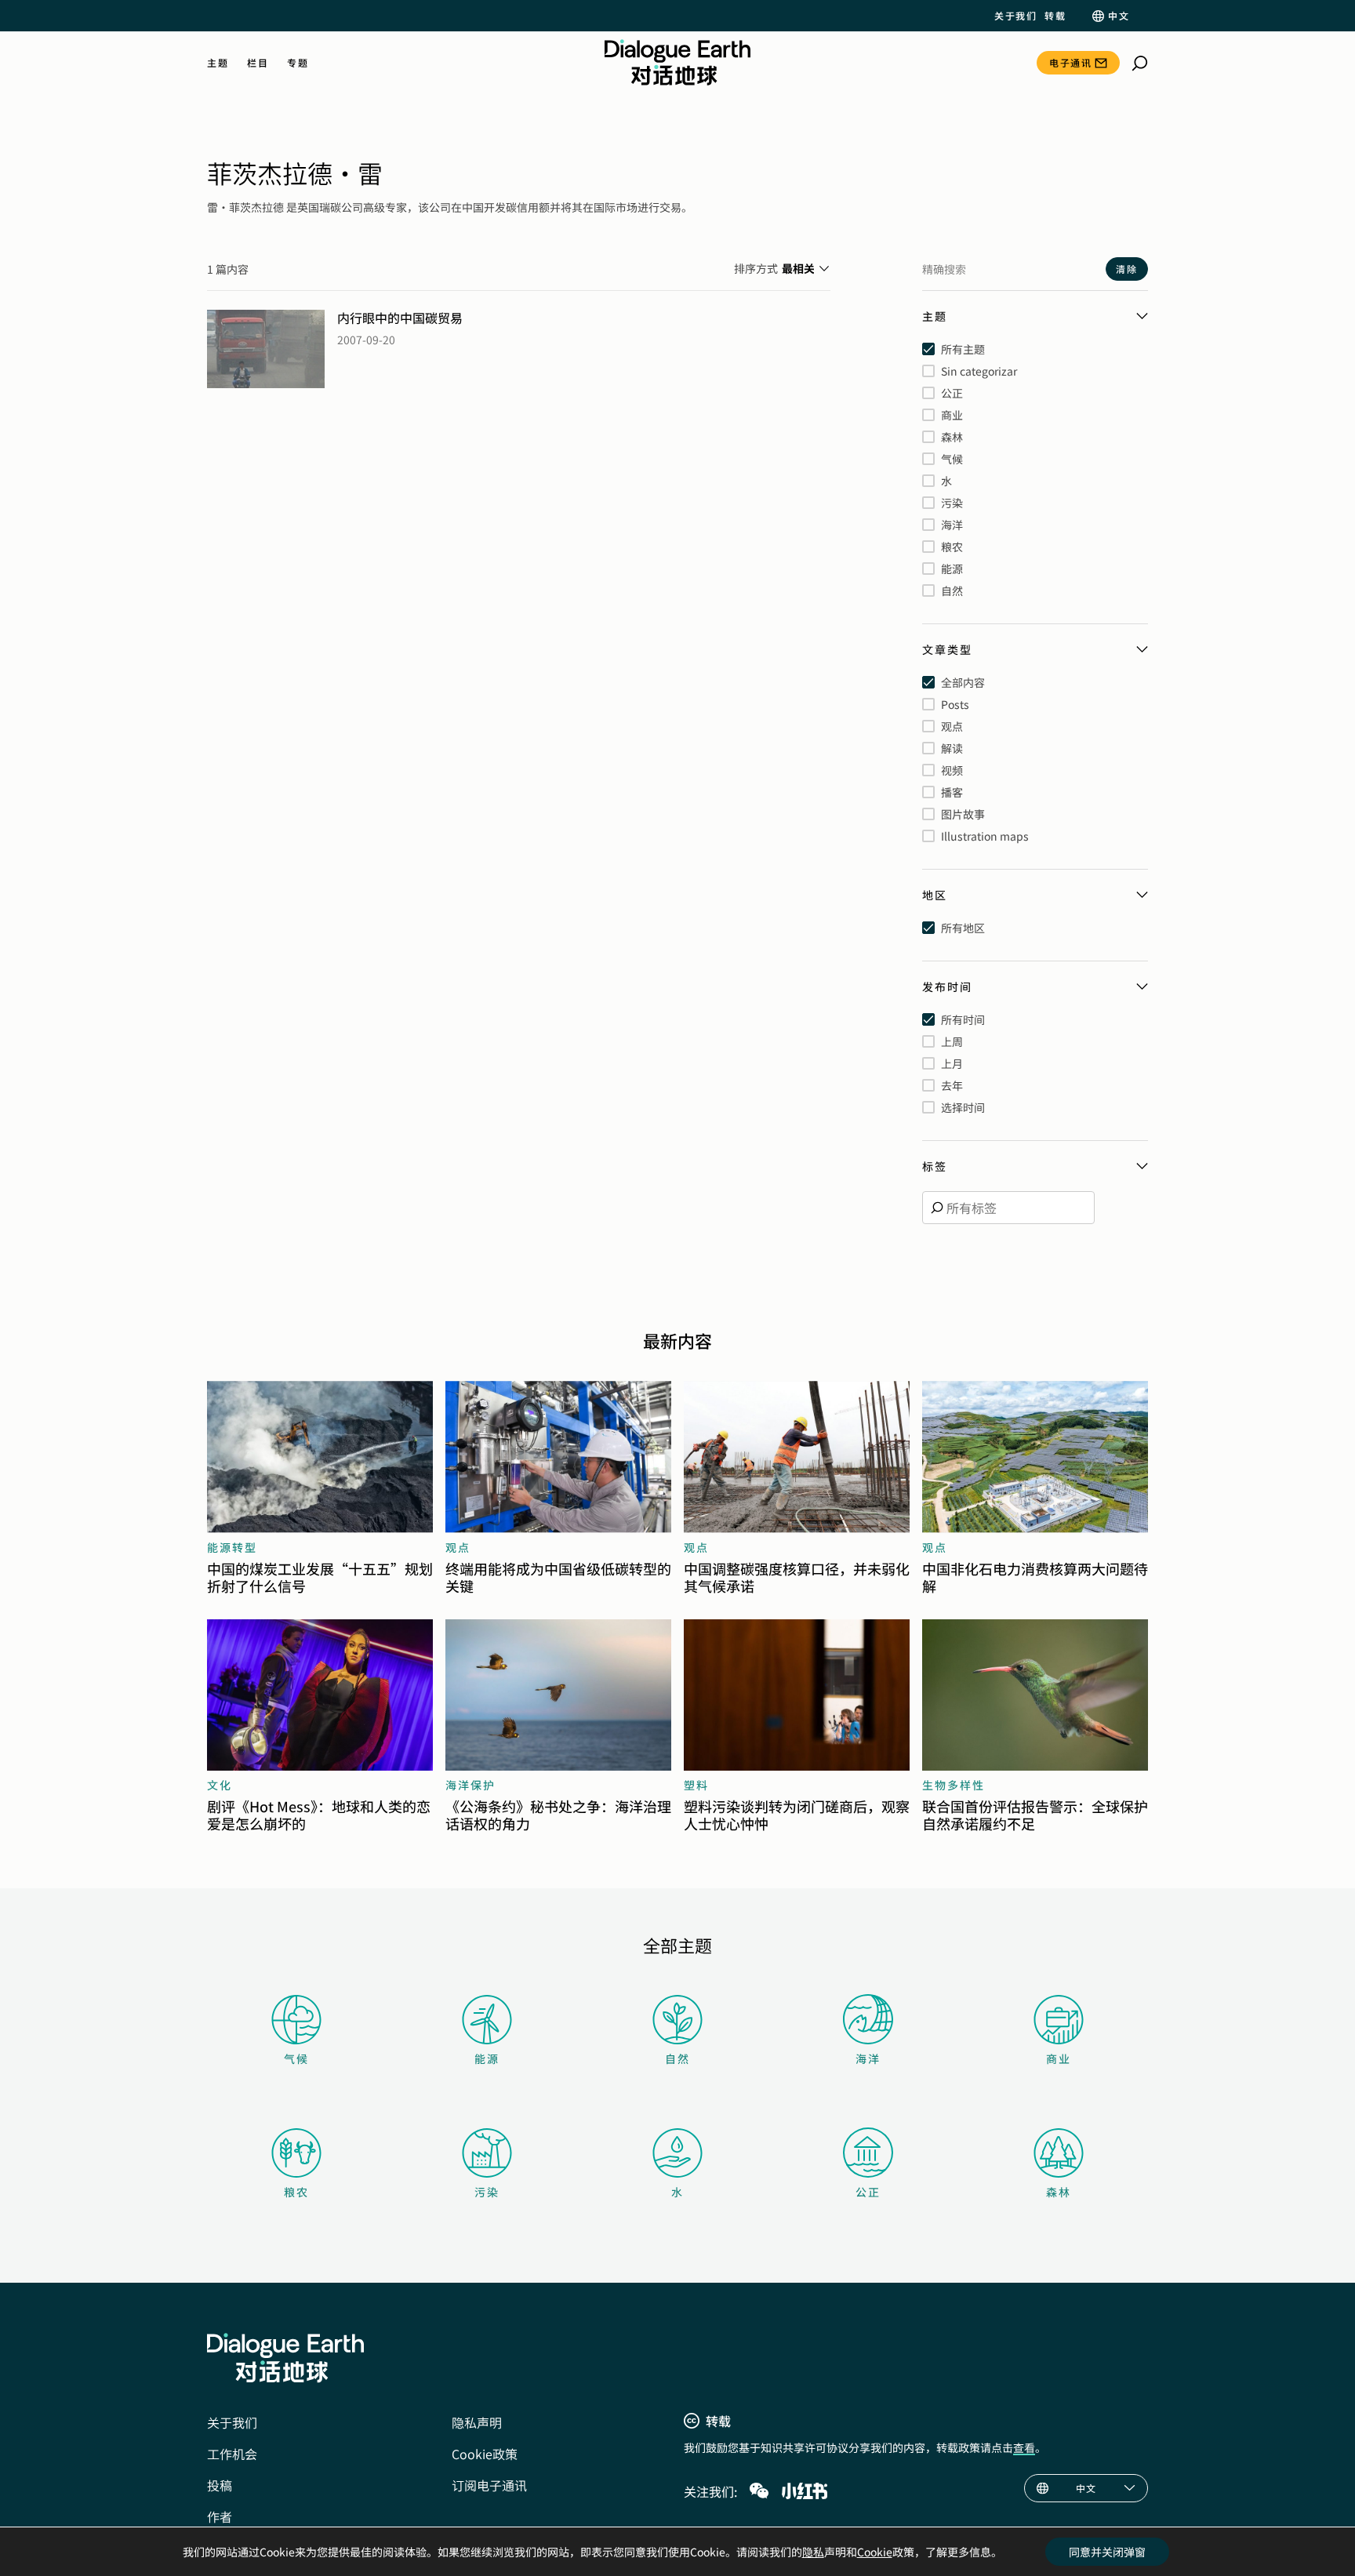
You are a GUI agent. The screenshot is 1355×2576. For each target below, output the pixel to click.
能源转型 (232, 1547)
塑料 (696, 1785)
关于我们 (1015, 16)
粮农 (296, 2192)
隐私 (813, 2552)
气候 (296, 2058)
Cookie (875, 2552)
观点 (458, 1547)
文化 (220, 1785)
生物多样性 (954, 1785)
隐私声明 (477, 2422)
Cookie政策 (485, 2454)
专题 (298, 63)
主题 (218, 63)
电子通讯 (1070, 62)
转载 (1055, 16)
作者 (220, 2516)
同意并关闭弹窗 (1107, 2552)
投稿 (220, 2485)
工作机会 (232, 2454)
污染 (487, 2192)
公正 (868, 2192)
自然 (677, 2058)
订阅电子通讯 (489, 2485)
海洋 (868, 2058)
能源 (487, 2058)
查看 (1024, 2447)
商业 (1059, 2058)
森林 (1059, 2192)
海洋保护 (470, 1785)
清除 (1127, 269)
